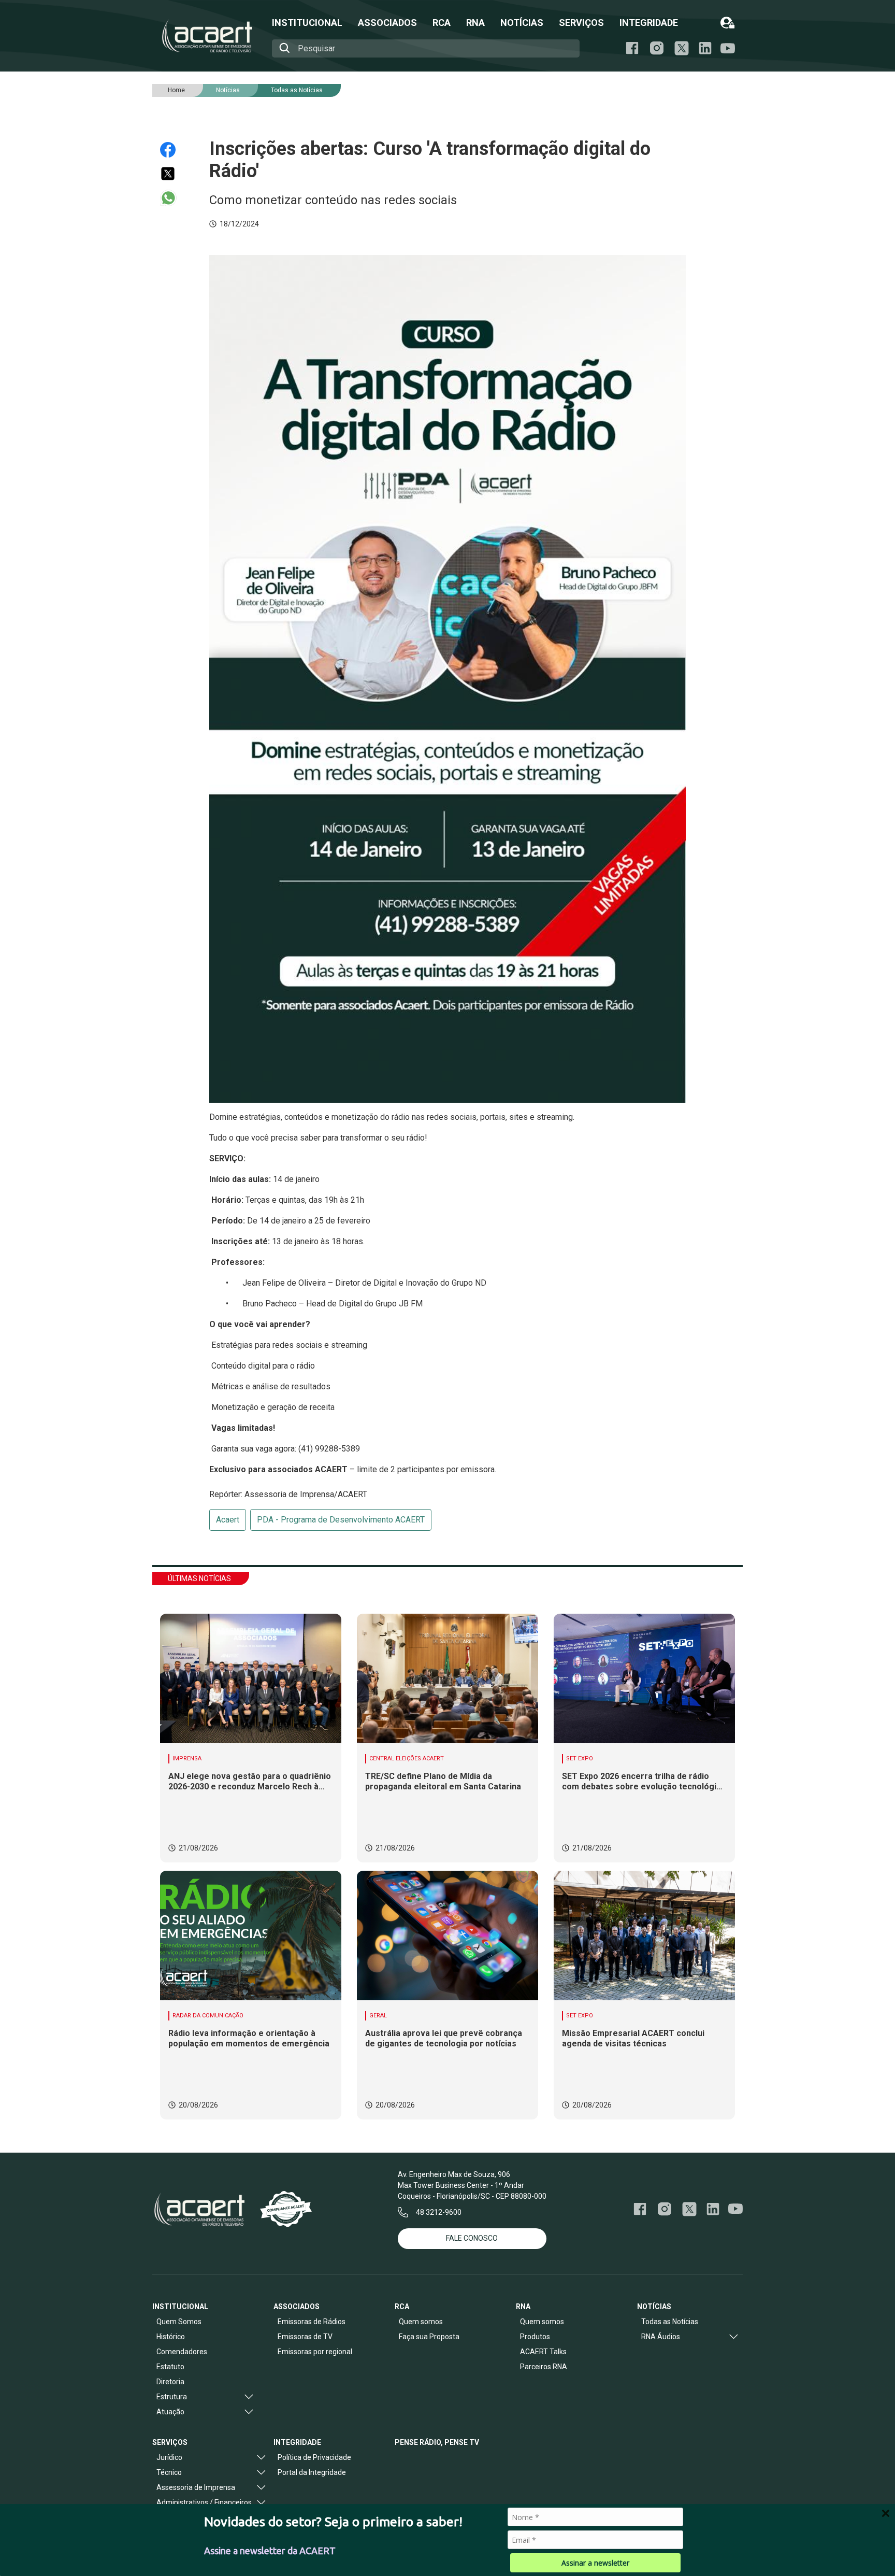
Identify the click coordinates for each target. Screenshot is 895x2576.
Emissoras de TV (305, 2337)
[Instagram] (657, 48)
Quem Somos (179, 2322)
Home (176, 90)
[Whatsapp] (173, 198)
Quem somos (421, 2322)
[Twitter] (173, 174)
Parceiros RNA (544, 2367)
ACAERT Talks (543, 2352)
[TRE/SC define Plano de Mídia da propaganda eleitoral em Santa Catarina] (447, 1678)
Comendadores (182, 2352)
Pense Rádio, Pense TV (437, 2442)
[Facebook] (632, 48)
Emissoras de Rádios (312, 2322)
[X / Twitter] (682, 48)
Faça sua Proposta (429, 2337)
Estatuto (170, 2367)
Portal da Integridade (312, 2472)
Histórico (171, 2337)
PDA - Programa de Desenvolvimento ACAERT (341, 1520)
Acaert (228, 1520)
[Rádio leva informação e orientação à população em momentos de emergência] (251, 1935)
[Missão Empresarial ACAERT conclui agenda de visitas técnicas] (644, 1935)
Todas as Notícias (297, 90)
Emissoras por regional (315, 2352)
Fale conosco (472, 2238)
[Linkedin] (705, 48)
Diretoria (170, 2382)
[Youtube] (728, 48)
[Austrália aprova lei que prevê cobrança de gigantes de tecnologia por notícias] (447, 1935)
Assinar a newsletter (595, 2563)
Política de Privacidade (314, 2457)
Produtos (535, 2337)
